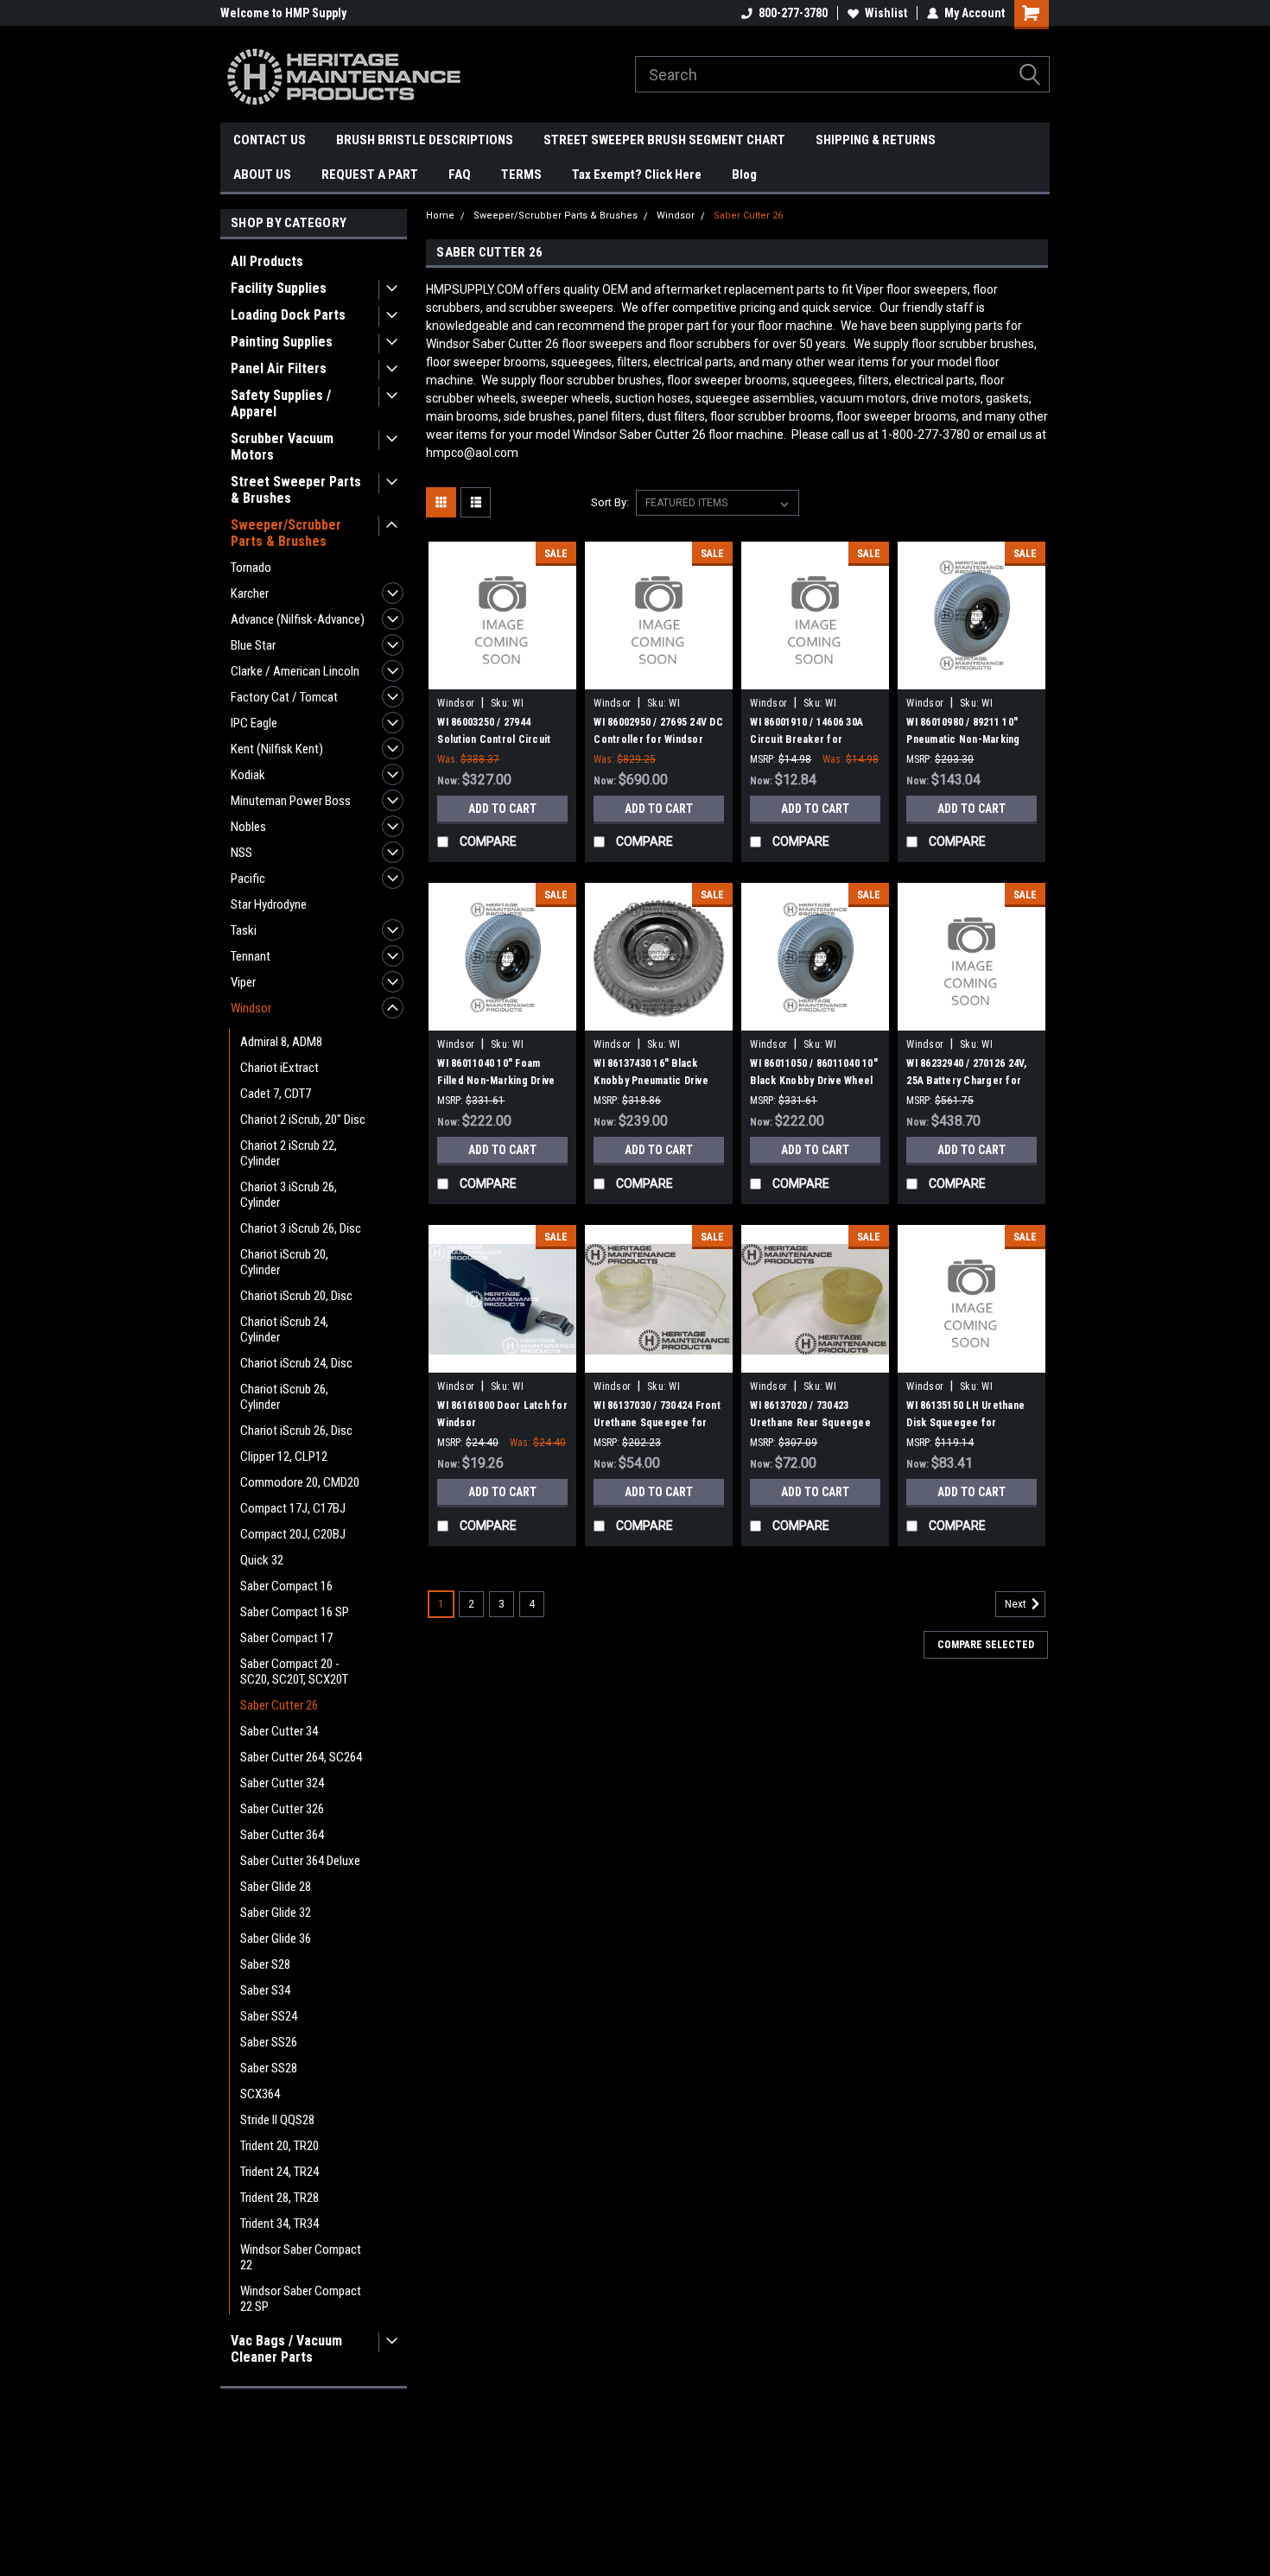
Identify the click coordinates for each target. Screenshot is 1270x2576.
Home (440, 216)
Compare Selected (986, 1645)
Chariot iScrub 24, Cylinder (284, 1329)
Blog (744, 174)
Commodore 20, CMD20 (300, 1482)
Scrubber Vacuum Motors (282, 447)
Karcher (250, 593)
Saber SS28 (269, 2068)
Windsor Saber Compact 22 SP (301, 2299)
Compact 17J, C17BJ (293, 1508)
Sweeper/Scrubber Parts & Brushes (286, 533)
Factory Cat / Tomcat (284, 697)
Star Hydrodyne (269, 904)
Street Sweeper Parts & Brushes (296, 490)
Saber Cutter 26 (279, 1705)
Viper (243, 982)
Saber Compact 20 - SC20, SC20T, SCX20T (294, 1672)
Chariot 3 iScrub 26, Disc (301, 1228)
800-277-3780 (793, 13)
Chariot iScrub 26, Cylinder (284, 1397)
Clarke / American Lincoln (295, 671)
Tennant (251, 956)
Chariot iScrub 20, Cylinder (284, 1262)
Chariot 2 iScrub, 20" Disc (303, 1120)
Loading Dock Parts (288, 315)
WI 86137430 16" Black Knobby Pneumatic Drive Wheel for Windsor (651, 1081)
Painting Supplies (282, 342)
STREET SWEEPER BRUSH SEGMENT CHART (664, 140)
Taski (244, 930)
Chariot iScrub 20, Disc (296, 1296)
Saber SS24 (269, 2016)
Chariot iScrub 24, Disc (296, 1363)
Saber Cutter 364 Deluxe (300, 1861)
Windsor (251, 1008)
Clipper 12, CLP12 (284, 1456)
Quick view (503, 676)
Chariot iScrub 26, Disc (296, 1431)
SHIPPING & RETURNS (876, 140)
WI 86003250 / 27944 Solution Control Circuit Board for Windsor (494, 739)
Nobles (248, 827)
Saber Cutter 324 (282, 1783)
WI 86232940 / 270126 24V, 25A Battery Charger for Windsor (966, 1081)
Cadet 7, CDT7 (276, 1094)
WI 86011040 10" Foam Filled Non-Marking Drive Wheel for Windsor (496, 1081)
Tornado (251, 568)
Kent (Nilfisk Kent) (277, 749)
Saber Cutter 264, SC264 (301, 1757)
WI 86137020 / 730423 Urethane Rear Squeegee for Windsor (810, 1423)
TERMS (521, 174)
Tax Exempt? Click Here (637, 174)
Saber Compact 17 (286, 1638)
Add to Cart (502, 809)
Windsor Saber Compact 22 (301, 2257)
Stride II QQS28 (277, 2120)
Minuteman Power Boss (291, 801)
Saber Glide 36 (276, 1938)
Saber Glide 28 (276, 1887)
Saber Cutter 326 (282, 1809)
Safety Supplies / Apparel (281, 403)
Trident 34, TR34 (279, 2224)
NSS (241, 853)
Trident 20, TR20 (279, 2146)
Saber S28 (265, 1964)
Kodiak (248, 775)
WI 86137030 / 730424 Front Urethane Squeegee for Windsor (657, 1423)
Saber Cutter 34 (279, 1731)
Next (1017, 1605)
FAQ (460, 174)
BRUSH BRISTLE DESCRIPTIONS (425, 140)
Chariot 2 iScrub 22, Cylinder (289, 1153)
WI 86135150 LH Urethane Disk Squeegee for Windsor (965, 1423)
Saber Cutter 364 (282, 1835)
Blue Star (253, 645)
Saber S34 (265, 1990)
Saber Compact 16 (286, 1586)
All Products (267, 261)
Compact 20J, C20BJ (293, 1534)
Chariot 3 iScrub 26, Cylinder (289, 1195)
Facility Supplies (279, 288)
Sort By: (610, 502)
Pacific (248, 879)
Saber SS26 (269, 2042)
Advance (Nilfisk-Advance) (298, 619)
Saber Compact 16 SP (295, 1612)
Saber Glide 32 (276, 1913)
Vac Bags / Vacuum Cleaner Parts (286, 2349)
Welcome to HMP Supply (283, 13)
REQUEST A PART (370, 174)
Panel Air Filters (279, 368)
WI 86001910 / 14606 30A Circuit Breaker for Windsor (806, 739)
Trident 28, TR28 (279, 2198)
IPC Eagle (254, 723)
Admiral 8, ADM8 (281, 1042)
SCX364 (260, 2094)
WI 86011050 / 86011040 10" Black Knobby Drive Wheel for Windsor (814, 1081)
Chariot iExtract (279, 1068)
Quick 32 (262, 1560)
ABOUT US (262, 174)
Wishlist (886, 13)
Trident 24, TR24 (279, 2172)
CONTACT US (270, 140)
